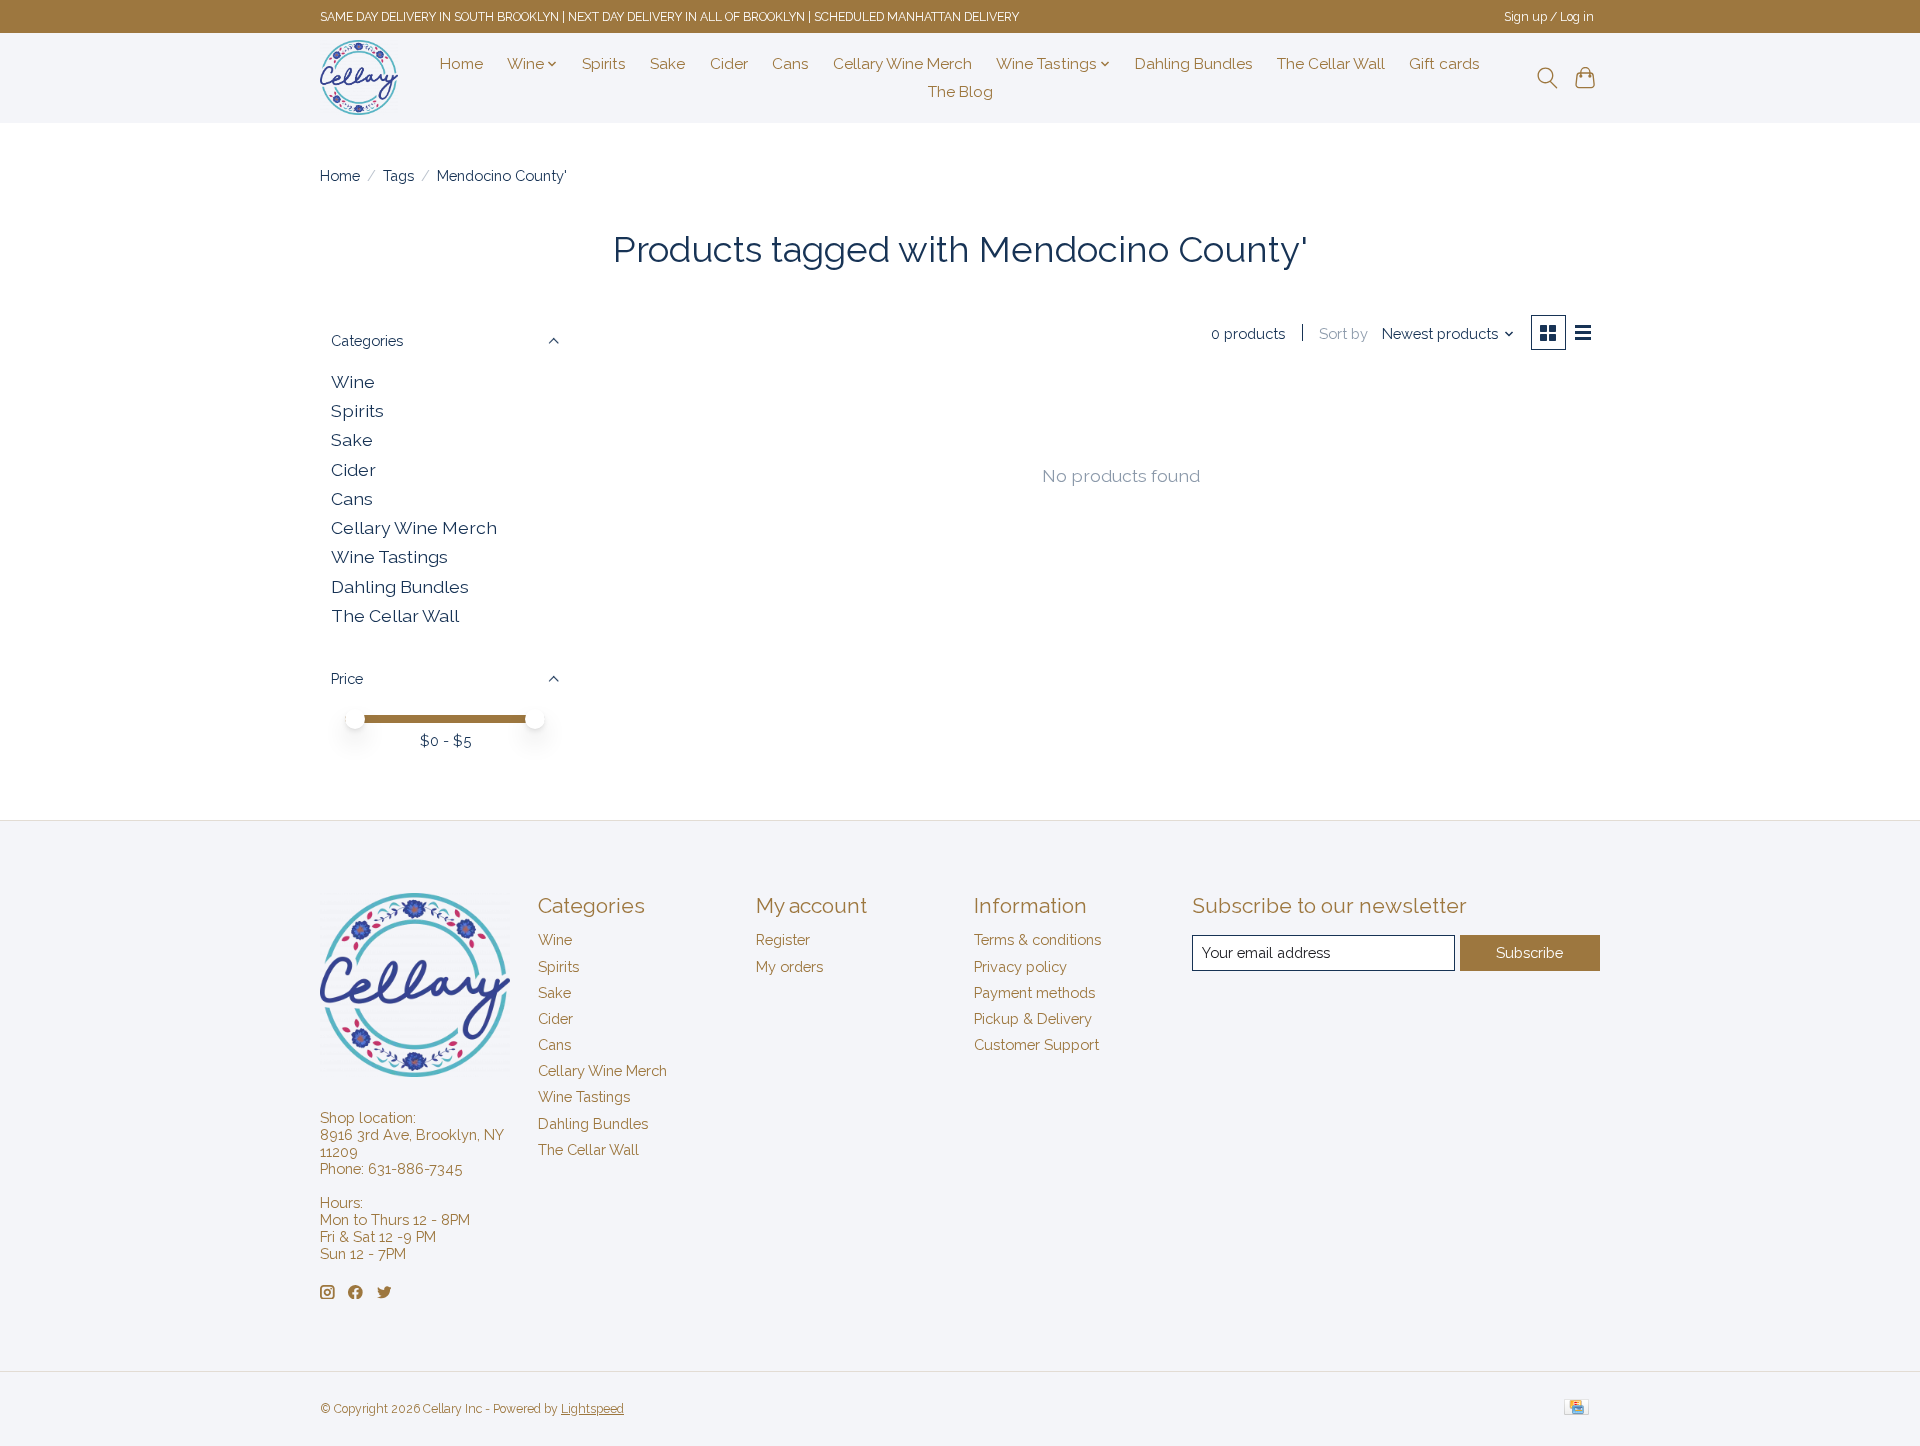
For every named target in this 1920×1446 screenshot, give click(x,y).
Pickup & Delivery (1033, 1018)
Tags (398, 175)
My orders (789, 966)
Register (783, 939)
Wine (353, 381)
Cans (790, 64)
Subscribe (1529, 952)
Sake (667, 64)
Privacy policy (1020, 966)
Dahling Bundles (1194, 64)
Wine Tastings (389, 556)
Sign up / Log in (1549, 17)
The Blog (960, 92)
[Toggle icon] (1546, 78)
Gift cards (1444, 64)
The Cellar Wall (1331, 64)
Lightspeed (592, 1409)
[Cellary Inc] (359, 77)
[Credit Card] (1576, 1408)
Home (461, 64)
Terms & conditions (1037, 939)
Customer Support (1036, 1044)
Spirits (604, 64)
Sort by (1343, 333)
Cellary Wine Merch (902, 64)
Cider (729, 64)
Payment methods (1034, 992)
